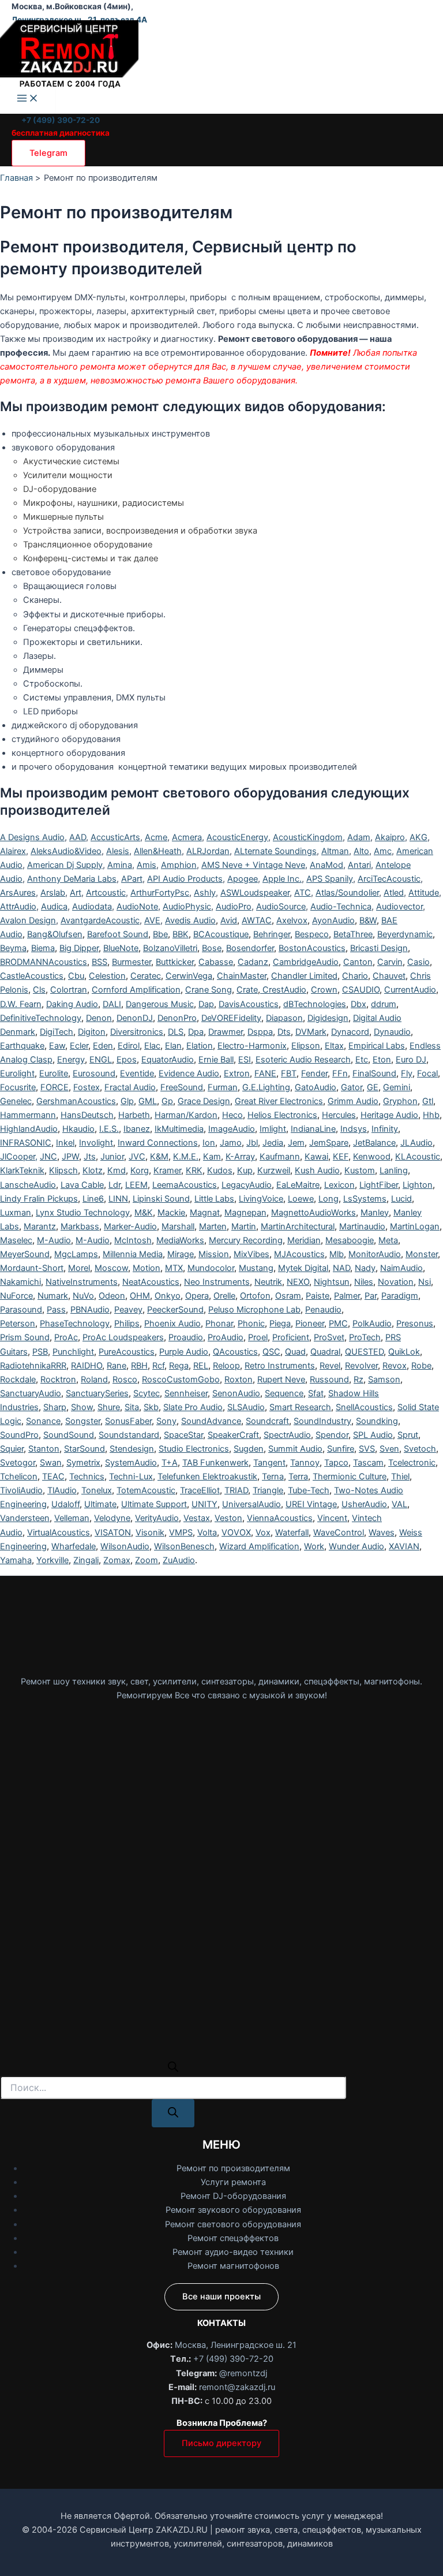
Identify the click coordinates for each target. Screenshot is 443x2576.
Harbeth (134, 1115)
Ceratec (146, 976)
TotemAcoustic (146, 1490)
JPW (70, 1157)
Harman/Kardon (186, 1115)
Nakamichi (20, 1282)
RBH (139, 1366)
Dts (284, 1032)
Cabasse (216, 962)
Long (329, 1199)
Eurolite (54, 1073)
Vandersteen (25, 1518)
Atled (394, 893)
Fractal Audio (130, 1087)
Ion (209, 1143)
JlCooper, (19, 1157)
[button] (48, 153)
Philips (127, 1324)
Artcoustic (106, 893)
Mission (214, 1254)
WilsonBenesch (184, 1546)
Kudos (220, 1170)
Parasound (21, 1310)
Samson (384, 1380)
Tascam (368, 1463)
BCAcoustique (221, 934)
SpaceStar (183, 1435)
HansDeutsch (87, 1115)
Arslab (53, 893)
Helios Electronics (282, 1115)
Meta (388, 1240)
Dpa (196, 1032)
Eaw (57, 1046)
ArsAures (18, 893)
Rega (179, 1366)
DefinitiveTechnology (41, 1018)
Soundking (377, 1421)
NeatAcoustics (151, 1282)
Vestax (197, 1518)
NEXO (298, 1282)
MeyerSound (25, 1254)
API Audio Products (185, 879)
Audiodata (92, 907)
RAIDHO (87, 1366)
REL (201, 1366)
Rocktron (58, 1380)
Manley (375, 1213)
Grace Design (204, 1101)
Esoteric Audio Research (303, 1060)
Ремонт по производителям (233, 2168)
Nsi (425, 1282)
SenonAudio (236, 1393)
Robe (421, 1366)
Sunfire (341, 1449)
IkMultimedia (179, 1129)
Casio (418, 962)
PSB (40, 1352)
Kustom (360, 1170)
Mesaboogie (350, 1240)
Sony (166, 1421)
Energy (71, 1060)
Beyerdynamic (405, 934)
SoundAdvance (211, 1421)
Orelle (224, 1296)
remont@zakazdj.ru (237, 2387)
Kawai (316, 1157)
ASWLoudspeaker (255, 893)
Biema (43, 948)
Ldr (114, 1185)
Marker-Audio (130, 1227)
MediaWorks (180, 1240)
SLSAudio (246, 1407)
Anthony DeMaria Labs (72, 879)
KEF (341, 1157)
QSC (271, 1352)
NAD (341, 1268)
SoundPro (19, 1435)
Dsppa (260, 1032)
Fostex (87, 1087)
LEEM (136, 1185)
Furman (223, 1087)
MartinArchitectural (298, 1227)
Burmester (132, 962)
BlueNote (121, 948)
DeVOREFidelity (231, 1018)
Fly (407, 1073)
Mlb (337, 1254)
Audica (54, 907)
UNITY (204, 1504)
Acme (156, 837)
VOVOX (236, 1533)
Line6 (93, 1199)
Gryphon (400, 1101)
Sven (389, 1449)
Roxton (239, 1380)
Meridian (304, 1240)
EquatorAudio (168, 1060)
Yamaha (16, 1560)
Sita (132, 1407)
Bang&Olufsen (55, 934)
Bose (212, 948)
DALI (112, 1004)
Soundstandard (129, 1435)
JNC (48, 1157)
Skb (151, 1407)
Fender (314, 1073)
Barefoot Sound (118, 934)
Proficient (291, 1337)
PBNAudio (90, 1310)
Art (76, 893)
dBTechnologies (315, 1004)
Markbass (80, 1227)
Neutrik (268, 1282)
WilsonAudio (125, 1546)
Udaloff (65, 1504)
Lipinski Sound (161, 1199)
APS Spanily (330, 879)
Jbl (252, 1143)
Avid (229, 920)
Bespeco (312, 934)
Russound (329, 1380)
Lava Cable (82, 1185)
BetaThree (353, 934)
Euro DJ (411, 1060)
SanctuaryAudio (31, 1393)
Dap (206, 1004)
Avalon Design (28, 920)
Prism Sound (25, 1337)
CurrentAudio (410, 990)
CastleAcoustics (32, 976)
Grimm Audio (353, 1101)
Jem (296, 1143)
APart (132, 879)
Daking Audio (72, 1004)
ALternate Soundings (275, 851)
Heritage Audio (389, 1115)
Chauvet (389, 976)
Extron (237, 1073)
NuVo (83, 1296)
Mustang (256, 1268)
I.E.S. (109, 1129)
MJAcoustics (299, 1254)
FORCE (55, 1087)
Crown (324, 990)
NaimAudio (401, 1268)
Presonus (415, 1324)
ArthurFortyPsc (160, 893)
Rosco (125, 1380)
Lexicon (339, 1185)
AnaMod (326, 865)
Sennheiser (186, 1393)
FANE (265, 1073)
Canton (358, 962)
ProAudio (226, 1337)
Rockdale (18, 1380)
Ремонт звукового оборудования (233, 2210)
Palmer (347, 1296)
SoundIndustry (322, 1421)
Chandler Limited (304, 976)
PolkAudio (372, 1324)
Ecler (79, 1046)
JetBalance (374, 1143)
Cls (39, 990)
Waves (382, 1533)
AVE (152, 920)
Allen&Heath (158, 851)
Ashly (205, 893)
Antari (359, 865)
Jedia (273, 1143)
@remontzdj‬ (243, 2373)
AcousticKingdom (308, 837)
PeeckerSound (175, 1310)
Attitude (424, 893)
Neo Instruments (217, 1282)
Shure (109, 1407)
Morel (79, 1268)
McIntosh (133, 1240)
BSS (100, 962)
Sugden (249, 1449)
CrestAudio (283, 990)
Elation (200, 1046)
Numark (53, 1296)
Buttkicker (175, 962)
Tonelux (97, 1490)
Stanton (44, 1449)
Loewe (301, 1199)
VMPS (181, 1533)
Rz (358, 1380)
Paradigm (400, 1296)
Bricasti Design (379, 948)
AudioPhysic (187, 907)
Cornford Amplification (136, 990)
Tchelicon (19, 1477)
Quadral (325, 1352)
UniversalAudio (251, 1504)
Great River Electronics (279, 1101)
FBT (289, 1073)
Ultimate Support (154, 1504)
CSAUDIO (361, 990)
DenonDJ (135, 1018)
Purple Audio (184, 1352)
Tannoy (305, 1463)
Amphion (179, 865)
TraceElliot (200, 1490)
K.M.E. (186, 1157)
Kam (212, 1157)
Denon (99, 1018)
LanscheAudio (28, 1185)
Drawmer (226, 1032)
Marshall (178, 1227)
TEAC (53, 1477)
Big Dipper (79, 948)
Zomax (117, 1560)
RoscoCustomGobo (181, 1380)
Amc (383, 851)
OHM (140, 1296)
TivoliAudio (21, 1490)
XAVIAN (404, 1546)
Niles (364, 1282)
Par (371, 1296)
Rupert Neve (281, 1380)
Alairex (13, 851)
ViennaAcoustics (280, 1518)
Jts (90, 1157)
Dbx (358, 1004)
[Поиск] (173, 2113)
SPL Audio (373, 1435)
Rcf (158, 1366)
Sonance (43, 1421)
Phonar (219, 1324)
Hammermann (28, 1115)
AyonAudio (333, 920)
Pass (56, 1310)
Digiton (92, 1032)
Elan (173, 1046)
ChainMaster (242, 976)
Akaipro (390, 837)
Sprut (408, 1435)
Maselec (16, 1240)
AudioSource (281, 907)
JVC (137, 1157)
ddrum (384, 1004)
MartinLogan (415, 1227)
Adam (359, 837)
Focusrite (18, 1087)
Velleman (72, 1518)
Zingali (86, 1560)
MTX (174, 1268)
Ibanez (137, 1129)
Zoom (147, 1560)
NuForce (16, 1296)
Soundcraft (267, 1421)
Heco (232, 1115)
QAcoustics (235, 1352)
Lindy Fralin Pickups (39, 1199)
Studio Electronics (194, 1449)
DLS (176, 1032)
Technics (87, 1477)
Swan (51, 1463)
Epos (127, 1060)
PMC (338, 1324)
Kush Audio (317, 1170)
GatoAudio (316, 1087)
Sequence (284, 1393)
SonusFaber (128, 1421)
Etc (362, 1060)
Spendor (332, 1435)
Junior (112, 1157)
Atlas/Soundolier (347, 893)
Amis (147, 865)
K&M (159, 1157)
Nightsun (332, 1282)
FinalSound (374, 1073)
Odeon (112, 1296)
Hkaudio (78, 1129)
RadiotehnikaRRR (33, 1366)
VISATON (113, 1533)
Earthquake (22, 1046)
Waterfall (292, 1533)
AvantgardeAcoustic (100, 920)
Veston (228, 1518)
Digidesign (328, 1018)
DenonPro (177, 1018)
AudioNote (137, 907)
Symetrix (83, 1463)
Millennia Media (133, 1254)
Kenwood (372, 1157)
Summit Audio (295, 1449)
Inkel (65, 1143)
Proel (258, 1337)
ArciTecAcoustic (389, 879)
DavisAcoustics (249, 1004)
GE (373, 1087)
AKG (418, 837)
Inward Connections (158, 1143)
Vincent (332, 1518)
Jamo (231, 1143)
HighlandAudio (29, 1129)
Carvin (390, 962)
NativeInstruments (82, 1282)
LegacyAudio (247, 1185)
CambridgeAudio (306, 962)
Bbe (160, 934)
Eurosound (94, 1073)
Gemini (397, 1087)
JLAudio (416, 1143)
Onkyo (168, 1296)
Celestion (107, 976)
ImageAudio (232, 1129)
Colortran (69, 990)
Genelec (16, 1101)
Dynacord (350, 1032)
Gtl (428, 1101)
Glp (127, 1101)
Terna (273, 1477)
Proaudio (186, 1337)
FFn (340, 1073)
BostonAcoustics (312, 948)
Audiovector (399, 907)
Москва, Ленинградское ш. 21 (236, 2345)
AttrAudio (18, 907)
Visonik (150, 1533)
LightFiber (379, 1185)
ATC (303, 893)
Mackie (171, 1213)
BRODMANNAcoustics (44, 962)
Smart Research (300, 1407)
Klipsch (63, 1170)
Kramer (167, 1170)
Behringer (272, 934)
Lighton (418, 1185)
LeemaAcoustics (185, 1185)
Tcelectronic (412, 1463)
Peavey (128, 1310)
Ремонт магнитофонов (233, 2266)
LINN (118, 1199)
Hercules (339, 1115)
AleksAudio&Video (66, 851)
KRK (194, 1170)
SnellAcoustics (364, 1407)
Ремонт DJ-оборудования (233, 2196)
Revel (330, 1366)
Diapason (284, 1018)
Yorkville (52, 1560)
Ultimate (100, 1504)
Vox (263, 1533)
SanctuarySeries (97, 1393)
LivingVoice (261, 1199)
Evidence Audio (189, 1073)
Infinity (385, 1129)
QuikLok (404, 1352)
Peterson (18, 1324)
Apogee (243, 879)
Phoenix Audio (172, 1324)
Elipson (306, 1046)
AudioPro (234, 907)
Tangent (269, 1463)
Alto (361, 851)
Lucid (401, 1199)
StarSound (85, 1449)
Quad (295, 1352)
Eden (103, 1046)
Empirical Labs (377, 1046)
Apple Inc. (282, 879)
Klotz (93, 1170)
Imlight (273, 1129)
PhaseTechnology (75, 1324)
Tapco (336, 1463)
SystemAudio (131, 1463)
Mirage (181, 1254)
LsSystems (365, 1199)
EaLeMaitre (298, 1185)
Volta (207, 1533)
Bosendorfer (250, 948)
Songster (83, 1421)
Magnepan (245, 1213)
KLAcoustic (418, 1157)
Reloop (226, 1366)
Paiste (318, 1296)
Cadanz (253, 962)
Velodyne (112, 1518)
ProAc (66, 1337)
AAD (78, 837)
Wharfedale (74, 1546)
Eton (382, 1060)
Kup (245, 1170)
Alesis (118, 851)
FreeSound (182, 1087)
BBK (181, 934)
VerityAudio (157, 1518)
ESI (245, 1060)
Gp (167, 1101)
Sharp (55, 1407)
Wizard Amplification (259, 1546)
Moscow (111, 1268)
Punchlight (73, 1352)
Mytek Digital (303, 1268)
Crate (247, 990)
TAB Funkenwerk (215, 1463)
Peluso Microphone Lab (254, 1310)
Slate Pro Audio (193, 1407)
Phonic (251, 1324)
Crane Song (209, 990)
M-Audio (54, 1240)
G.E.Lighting (266, 1087)
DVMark (311, 1032)
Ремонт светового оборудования (233, 2224)
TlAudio (62, 1490)
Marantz (40, 1227)
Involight (96, 1143)
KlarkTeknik (22, 1170)
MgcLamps (76, 1254)
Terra (298, 1477)
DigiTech (57, 1032)
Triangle (268, 1490)
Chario (355, 976)
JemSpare (329, 1143)
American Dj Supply (65, 865)
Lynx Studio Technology (83, 1213)
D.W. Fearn (21, 1004)
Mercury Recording (246, 1240)
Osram (288, 1296)
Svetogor (18, 1463)
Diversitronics (137, 1032)
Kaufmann (280, 1157)
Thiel (400, 1477)
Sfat (316, 1393)
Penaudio (323, 1310)
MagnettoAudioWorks (314, 1213)
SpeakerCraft (233, 1435)
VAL (399, 1504)
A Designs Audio (32, 837)
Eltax (334, 1046)
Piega (280, 1324)
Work (314, 1546)
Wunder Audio (356, 1546)
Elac (152, 1046)
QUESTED (364, 1352)
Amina (120, 865)
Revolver (361, 1366)
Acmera (187, 837)
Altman (335, 851)
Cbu (76, 976)
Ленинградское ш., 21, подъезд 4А (79, 20)
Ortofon (255, 1296)
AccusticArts (115, 837)
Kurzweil (274, 1170)
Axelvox (292, 920)
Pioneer (310, 1324)
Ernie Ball (216, 1060)
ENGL (101, 1060)
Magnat (205, 1213)
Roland (94, 1380)
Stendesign (132, 1449)
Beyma (13, 948)
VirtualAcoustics (59, 1533)
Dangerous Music (160, 1004)
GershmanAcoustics (76, 1101)
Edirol (129, 1046)
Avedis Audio (190, 920)
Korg (140, 1170)
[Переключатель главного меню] (28, 99)
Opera (197, 1296)
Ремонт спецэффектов (233, 2238)
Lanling (394, 1170)
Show (82, 1407)
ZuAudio (179, 1560)
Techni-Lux (131, 1477)
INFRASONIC (26, 1143)
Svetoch (420, 1449)
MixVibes (251, 1254)
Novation (396, 1282)
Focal (427, 1073)
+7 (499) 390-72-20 (61, 120)
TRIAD (236, 1490)
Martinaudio (362, 1227)
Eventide (137, 1073)
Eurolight (17, 1073)
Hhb (431, 1115)
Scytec (147, 1393)
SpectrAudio (287, 1435)
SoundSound (69, 1435)
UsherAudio (364, 1504)
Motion (147, 1268)
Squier (12, 1449)
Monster (422, 1254)
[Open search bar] (173, 2069)
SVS (367, 1449)
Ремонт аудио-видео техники (233, 2252)
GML (148, 1101)
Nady (365, 1268)
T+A (170, 1463)
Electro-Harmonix (252, 1046)
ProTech (365, 1337)
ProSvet (329, 1337)
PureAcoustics (127, 1352)
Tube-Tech (309, 1490)
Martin (244, 1227)
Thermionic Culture (350, 1477)
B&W (368, 920)
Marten (213, 1227)
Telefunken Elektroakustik (207, 1477)
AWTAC (257, 920)
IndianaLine (313, 1129)
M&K (144, 1213)
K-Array (240, 1157)
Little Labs (214, 1199)
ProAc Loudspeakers (123, 1337)
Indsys (354, 1129)
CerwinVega (189, 976)
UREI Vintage (311, 1504)
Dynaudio (392, 1032)
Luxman (16, 1213)
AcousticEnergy (237, 837)
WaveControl (339, 1533)
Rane (117, 1366)
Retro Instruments (280, 1366)
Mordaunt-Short (32, 1268)
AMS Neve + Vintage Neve (253, 865)
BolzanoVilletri (170, 948)
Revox (395, 1366)
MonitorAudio (375, 1254)
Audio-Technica (341, 907)
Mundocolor (211, 1268)
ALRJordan (208, 851)
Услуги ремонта (233, 2182)
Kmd (117, 1170)
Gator (352, 1087)
